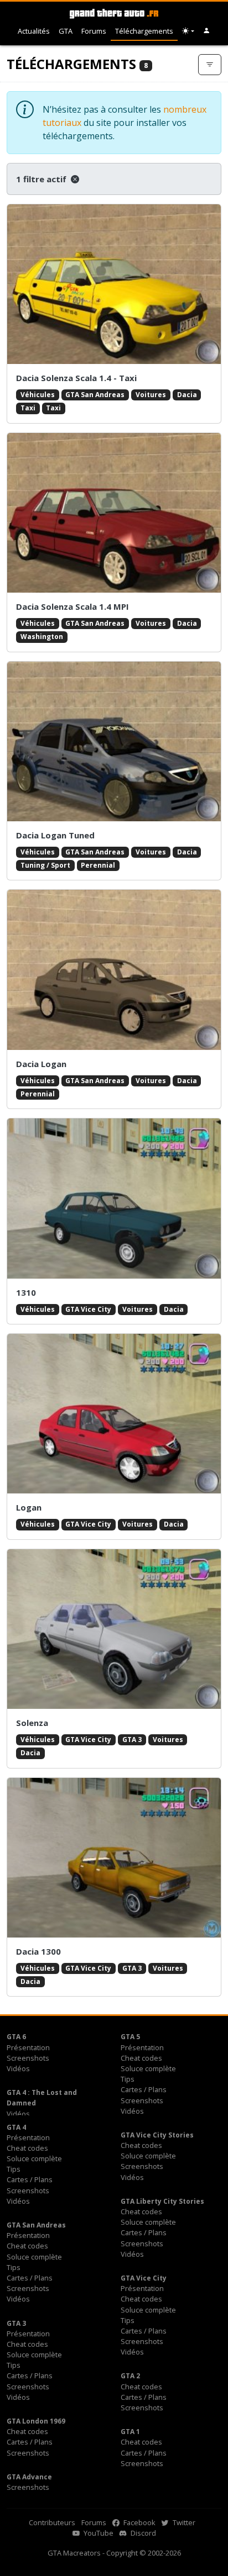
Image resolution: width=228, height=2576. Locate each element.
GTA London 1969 (36, 2421)
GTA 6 (16, 2037)
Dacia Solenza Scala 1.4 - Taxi (76, 378)
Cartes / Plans (144, 2089)
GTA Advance (29, 2477)
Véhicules (38, 395)
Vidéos (18, 2068)
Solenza (32, 1723)
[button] (207, 31)
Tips (128, 2079)
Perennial (98, 865)
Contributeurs (52, 2522)
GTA (66, 31)
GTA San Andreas (95, 395)
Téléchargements (144, 31)
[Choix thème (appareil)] (188, 31)
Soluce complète (148, 2068)
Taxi (28, 408)
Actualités (34, 31)
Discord (142, 2533)
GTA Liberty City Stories (162, 2201)
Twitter (183, 2522)
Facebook (139, 2522)
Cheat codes (141, 2058)
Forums (94, 31)
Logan (29, 1507)
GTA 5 (130, 2037)
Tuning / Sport (45, 865)
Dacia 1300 (38, 1951)
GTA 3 (132, 1740)
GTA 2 (130, 2376)
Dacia (187, 395)
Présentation (28, 2047)
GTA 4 (16, 2127)
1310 (26, 1292)
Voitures (151, 395)
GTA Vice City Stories (157, 2135)
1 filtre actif (42, 179)
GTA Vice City (88, 1309)
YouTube (98, 2533)
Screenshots (28, 2058)
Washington (42, 637)
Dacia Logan (41, 1064)
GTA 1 (130, 2432)
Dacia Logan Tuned (55, 835)
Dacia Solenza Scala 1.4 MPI (72, 606)
